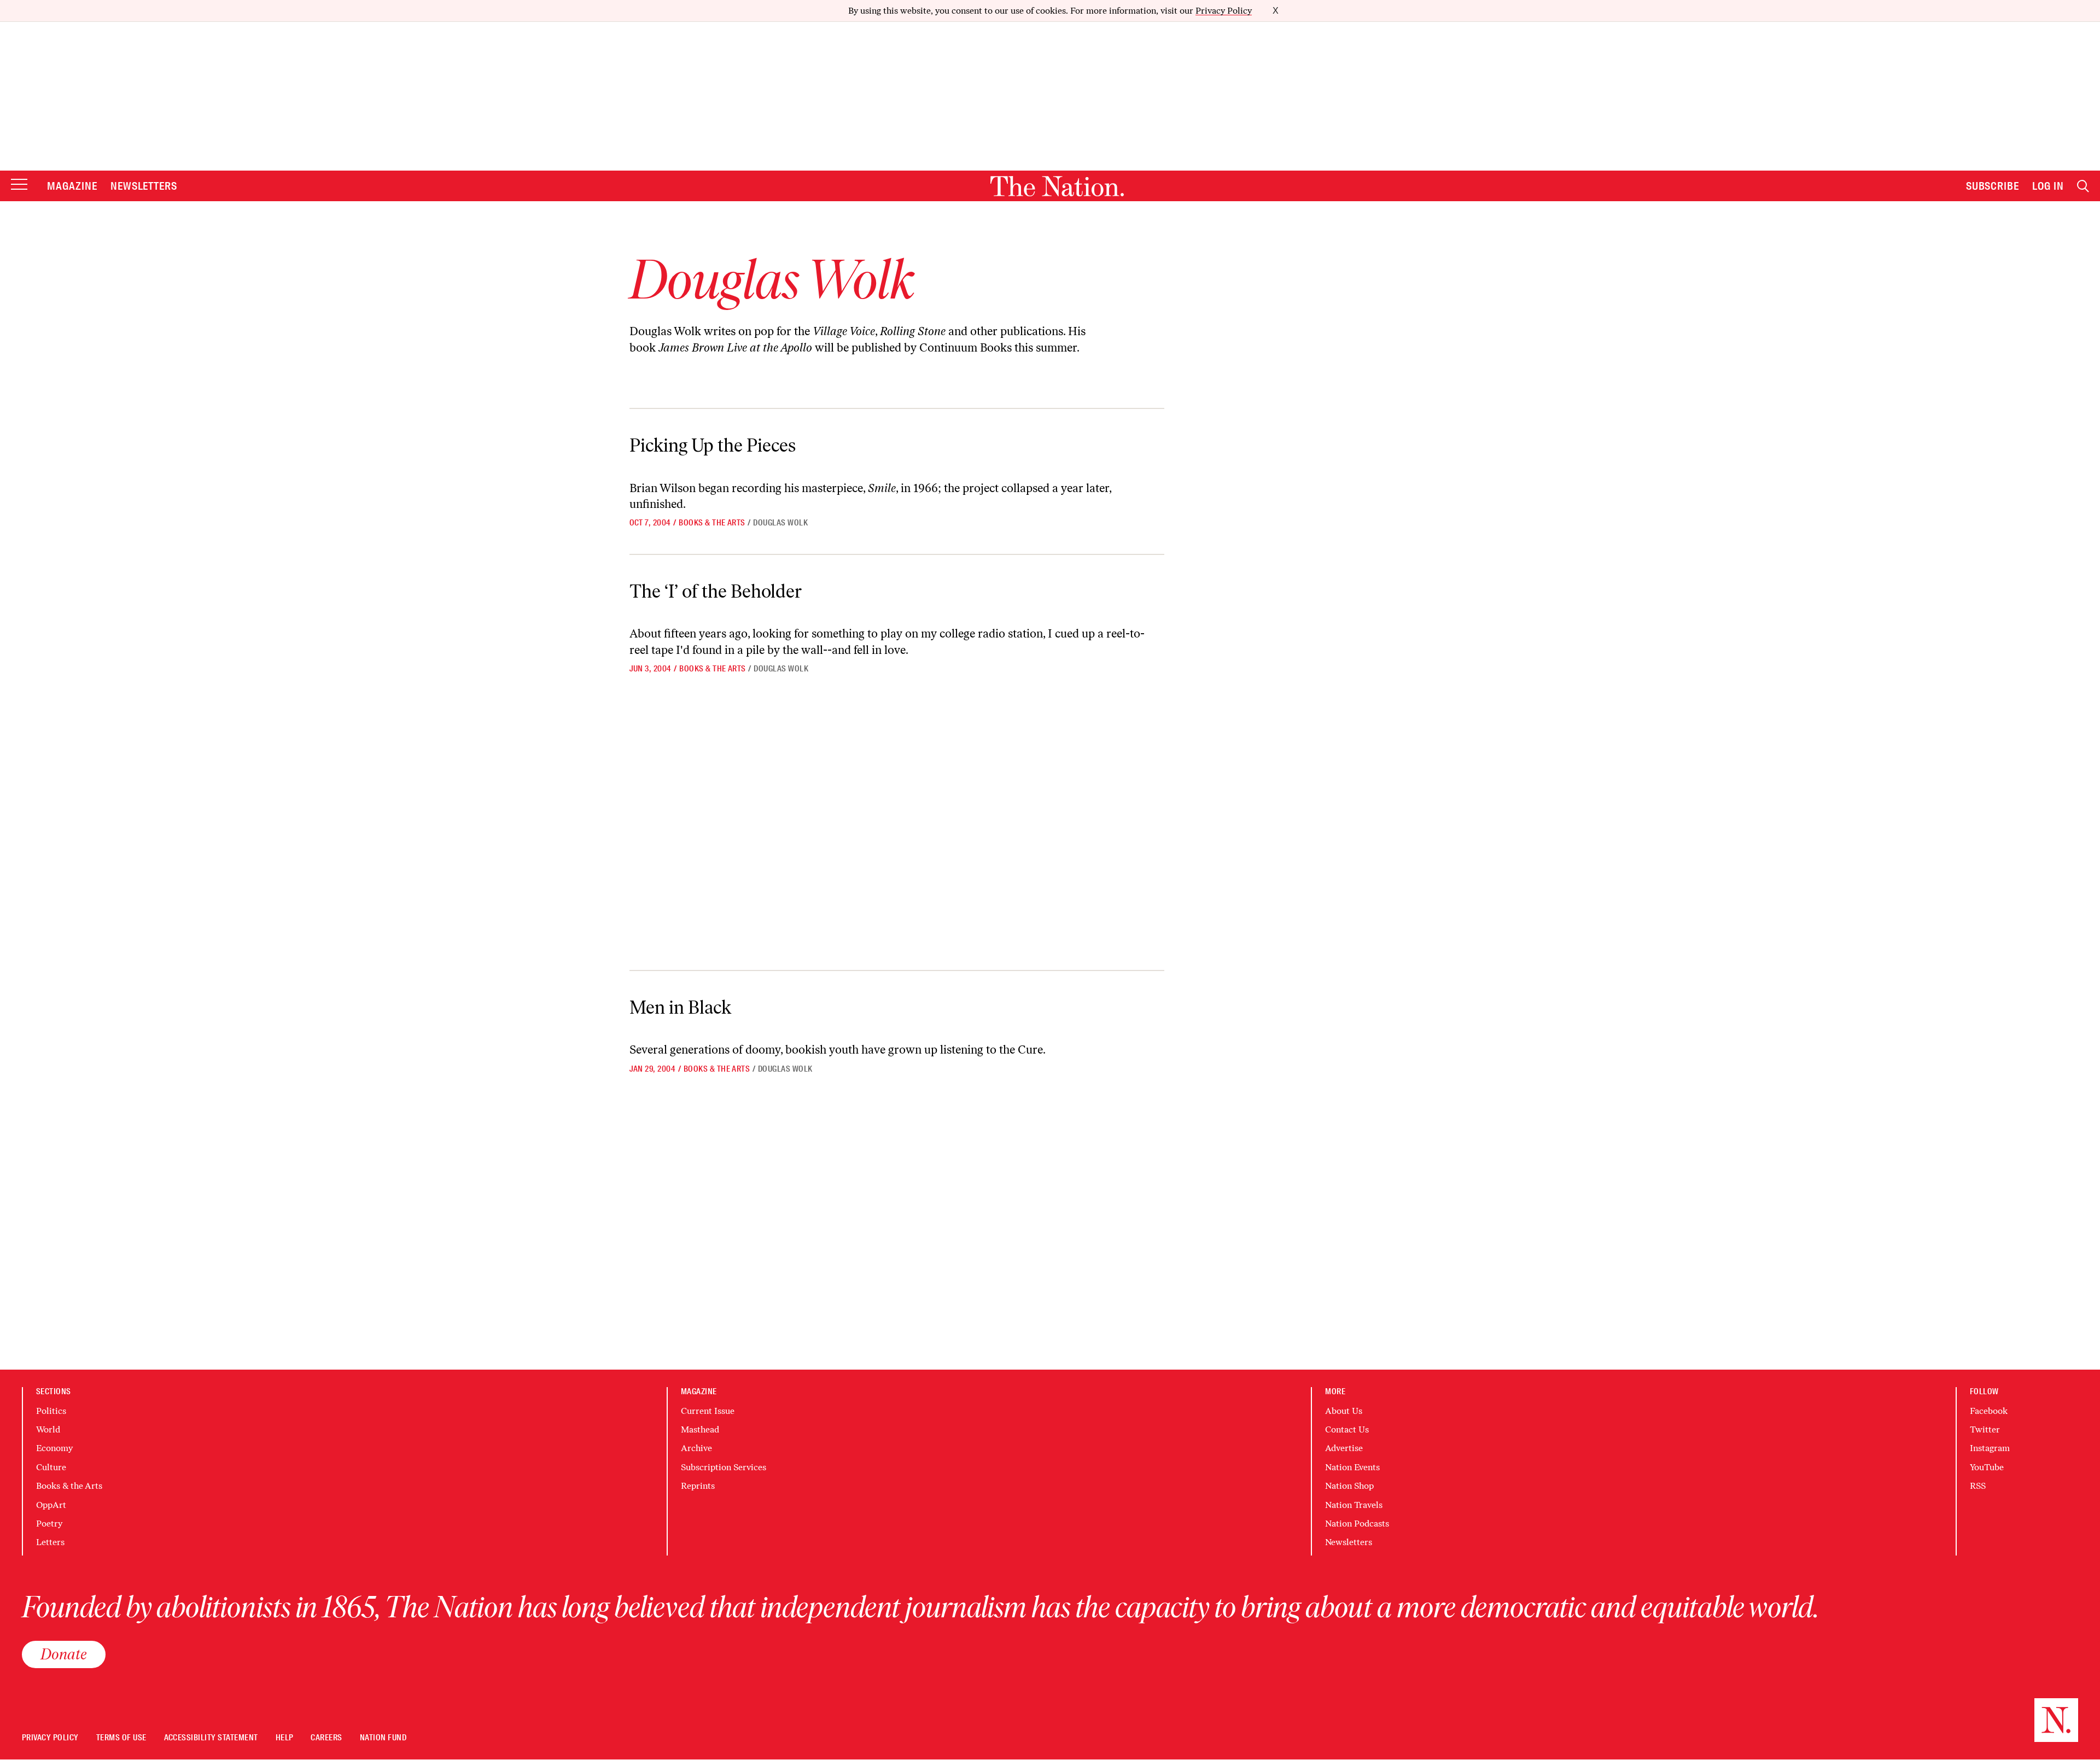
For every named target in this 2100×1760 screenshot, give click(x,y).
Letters (50, 1542)
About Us (1344, 1411)
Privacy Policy (1224, 11)
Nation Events (1352, 1467)
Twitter (1985, 1429)
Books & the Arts (712, 523)
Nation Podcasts (1357, 1524)
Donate (64, 1654)
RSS (1978, 1486)
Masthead (700, 1429)
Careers (326, 1738)
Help (285, 1738)
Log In (2048, 186)
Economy (54, 1448)
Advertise (1344, 1448)
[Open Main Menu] (19, 185)
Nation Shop (1349, 1486)
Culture (51, 1467)
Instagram (1990, 1448)
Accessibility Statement (211, 1738)
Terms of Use (121, 1738)
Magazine (72, 186)
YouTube (1987, 1467)
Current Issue (708, 1411)
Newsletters (144, 186)
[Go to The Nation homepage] (1057, 186)
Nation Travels (1354, 1505)
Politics (51, 1411)
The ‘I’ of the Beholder (716, 591)
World (48, 1429)
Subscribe (1993, 186)
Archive (696, 1448)
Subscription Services (724, 1467)
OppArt (51, 1505)
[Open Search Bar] (2083, 186)
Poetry (49, 1524)
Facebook (1989, 1411)
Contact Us (1347, 1429)
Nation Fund (383, 1738)
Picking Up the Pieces (713, 445)
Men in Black (680, 1007)
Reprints (698, 1486)
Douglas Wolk (780, 523)
